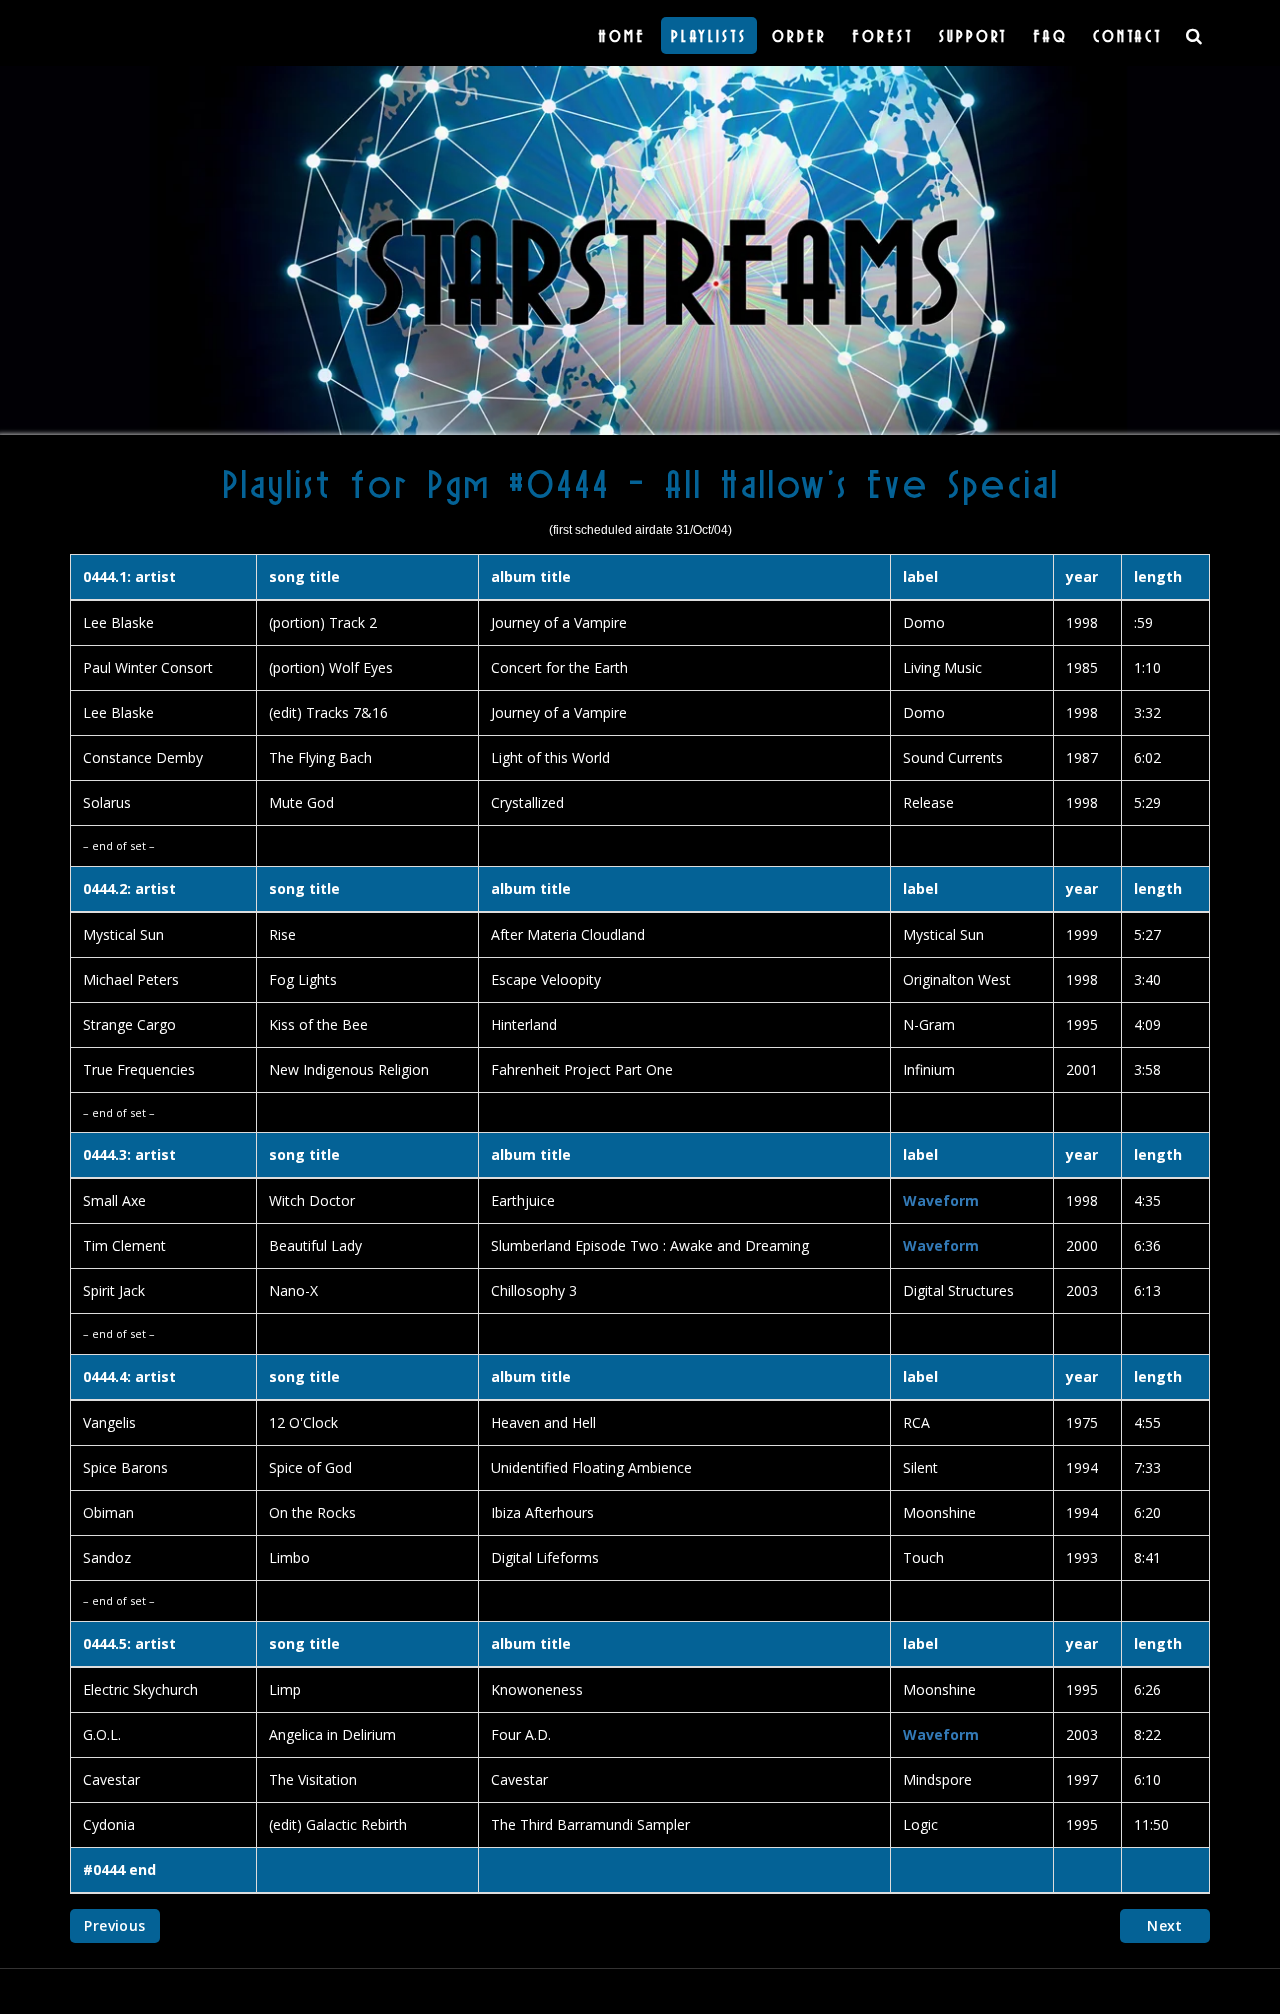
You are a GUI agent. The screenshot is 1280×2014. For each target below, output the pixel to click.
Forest (883, 35)
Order (799, 35)
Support (973, 35)
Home (622, 35)
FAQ (1050, 35)
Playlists (709, 35)
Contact (1128, 35)
